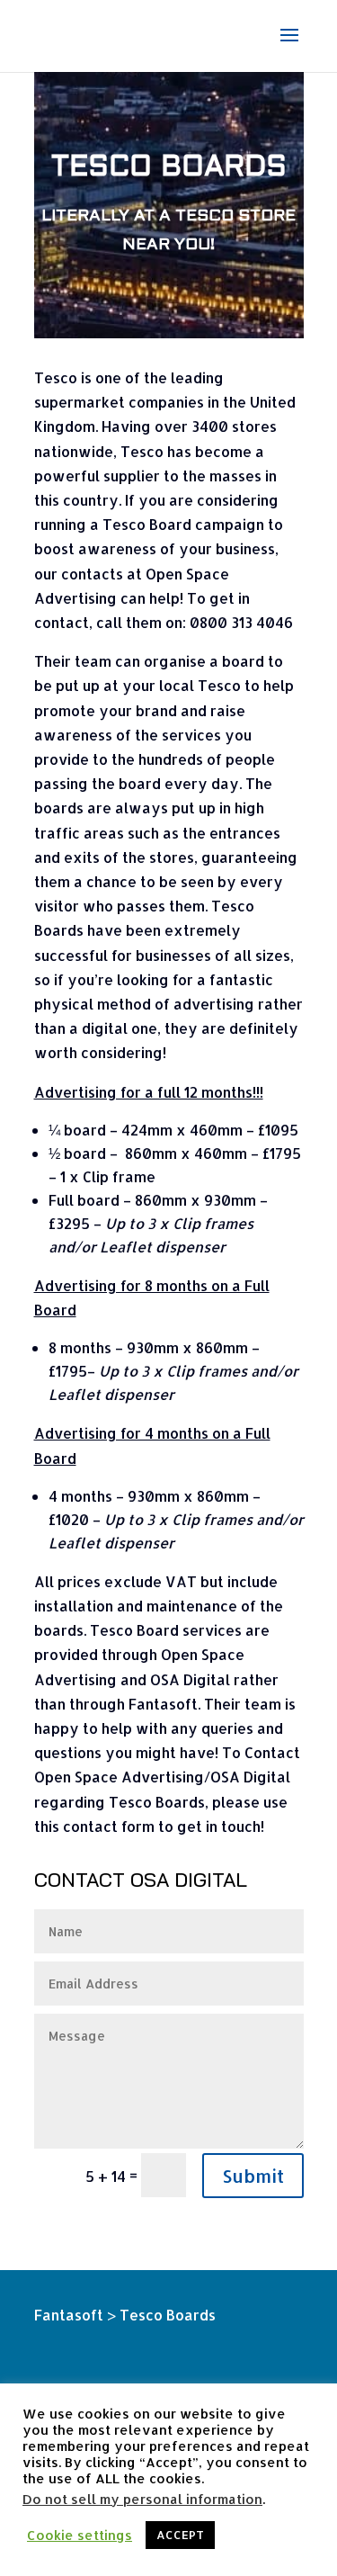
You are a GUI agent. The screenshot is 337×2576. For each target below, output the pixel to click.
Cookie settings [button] (80, 2536)
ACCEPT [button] (180, 2535)
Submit (253, 2176)
